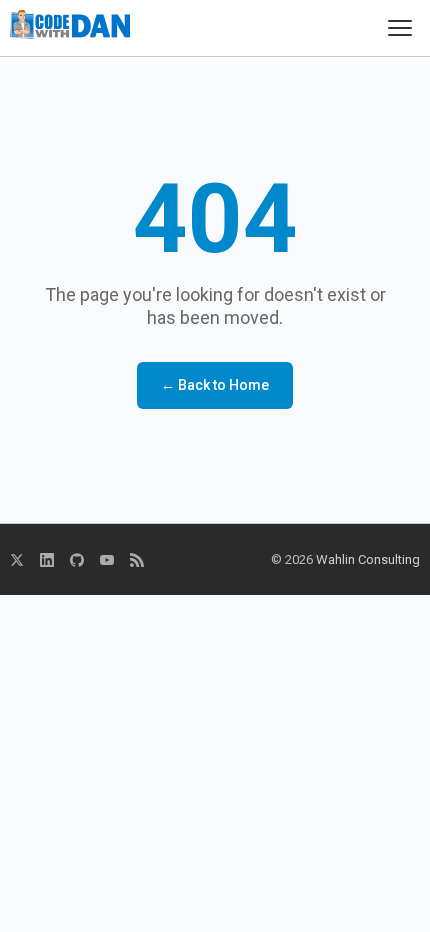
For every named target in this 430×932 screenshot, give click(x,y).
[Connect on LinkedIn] (47, 560)
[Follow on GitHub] (77, 560)
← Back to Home (215, 385)
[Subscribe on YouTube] (107, 560)
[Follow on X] (17, 560)
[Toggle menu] (400, 28)
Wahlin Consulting (368, 559)
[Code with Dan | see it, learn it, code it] (70, 28)
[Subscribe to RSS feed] (137, 560)
